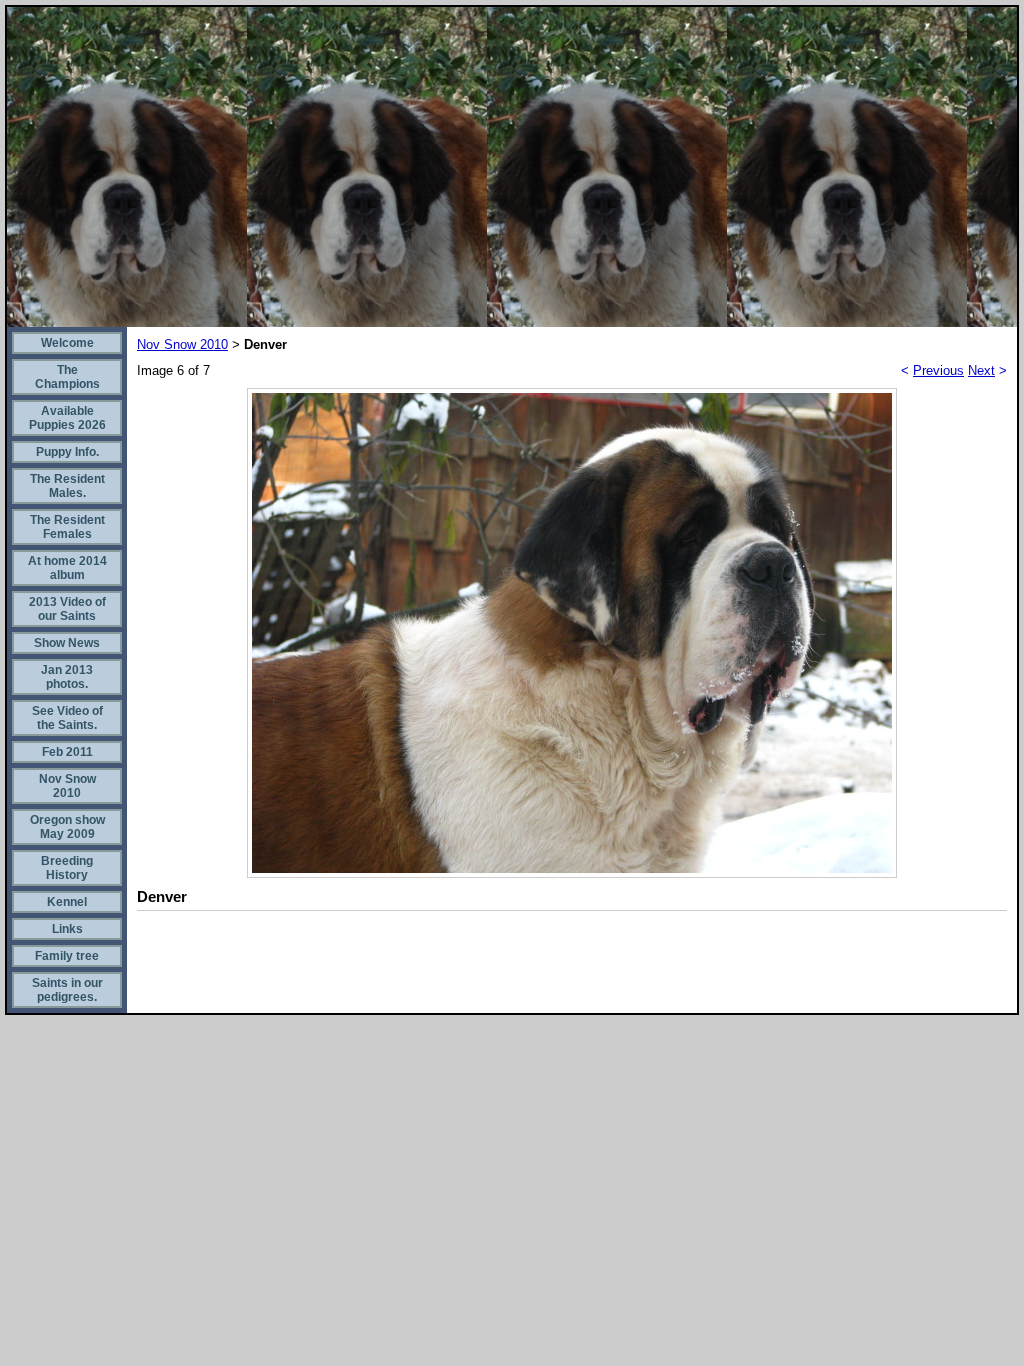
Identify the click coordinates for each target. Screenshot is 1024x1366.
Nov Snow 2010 (67, 786)
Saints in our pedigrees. (67, 990)
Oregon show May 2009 (67, 827)
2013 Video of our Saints (67, 609)
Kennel (67, 902)
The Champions (67, 377)
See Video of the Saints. (67, 718)
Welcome (67, 343)
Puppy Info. (67, 452)
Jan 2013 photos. (67, 677)
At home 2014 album (67, 568)
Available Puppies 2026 (67, 418)
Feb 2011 (67, 752)
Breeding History (67, 868)
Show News (67, 643)
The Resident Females (67, 527)
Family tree (67, 956)
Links (67, 929)
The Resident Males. (67, 486)
